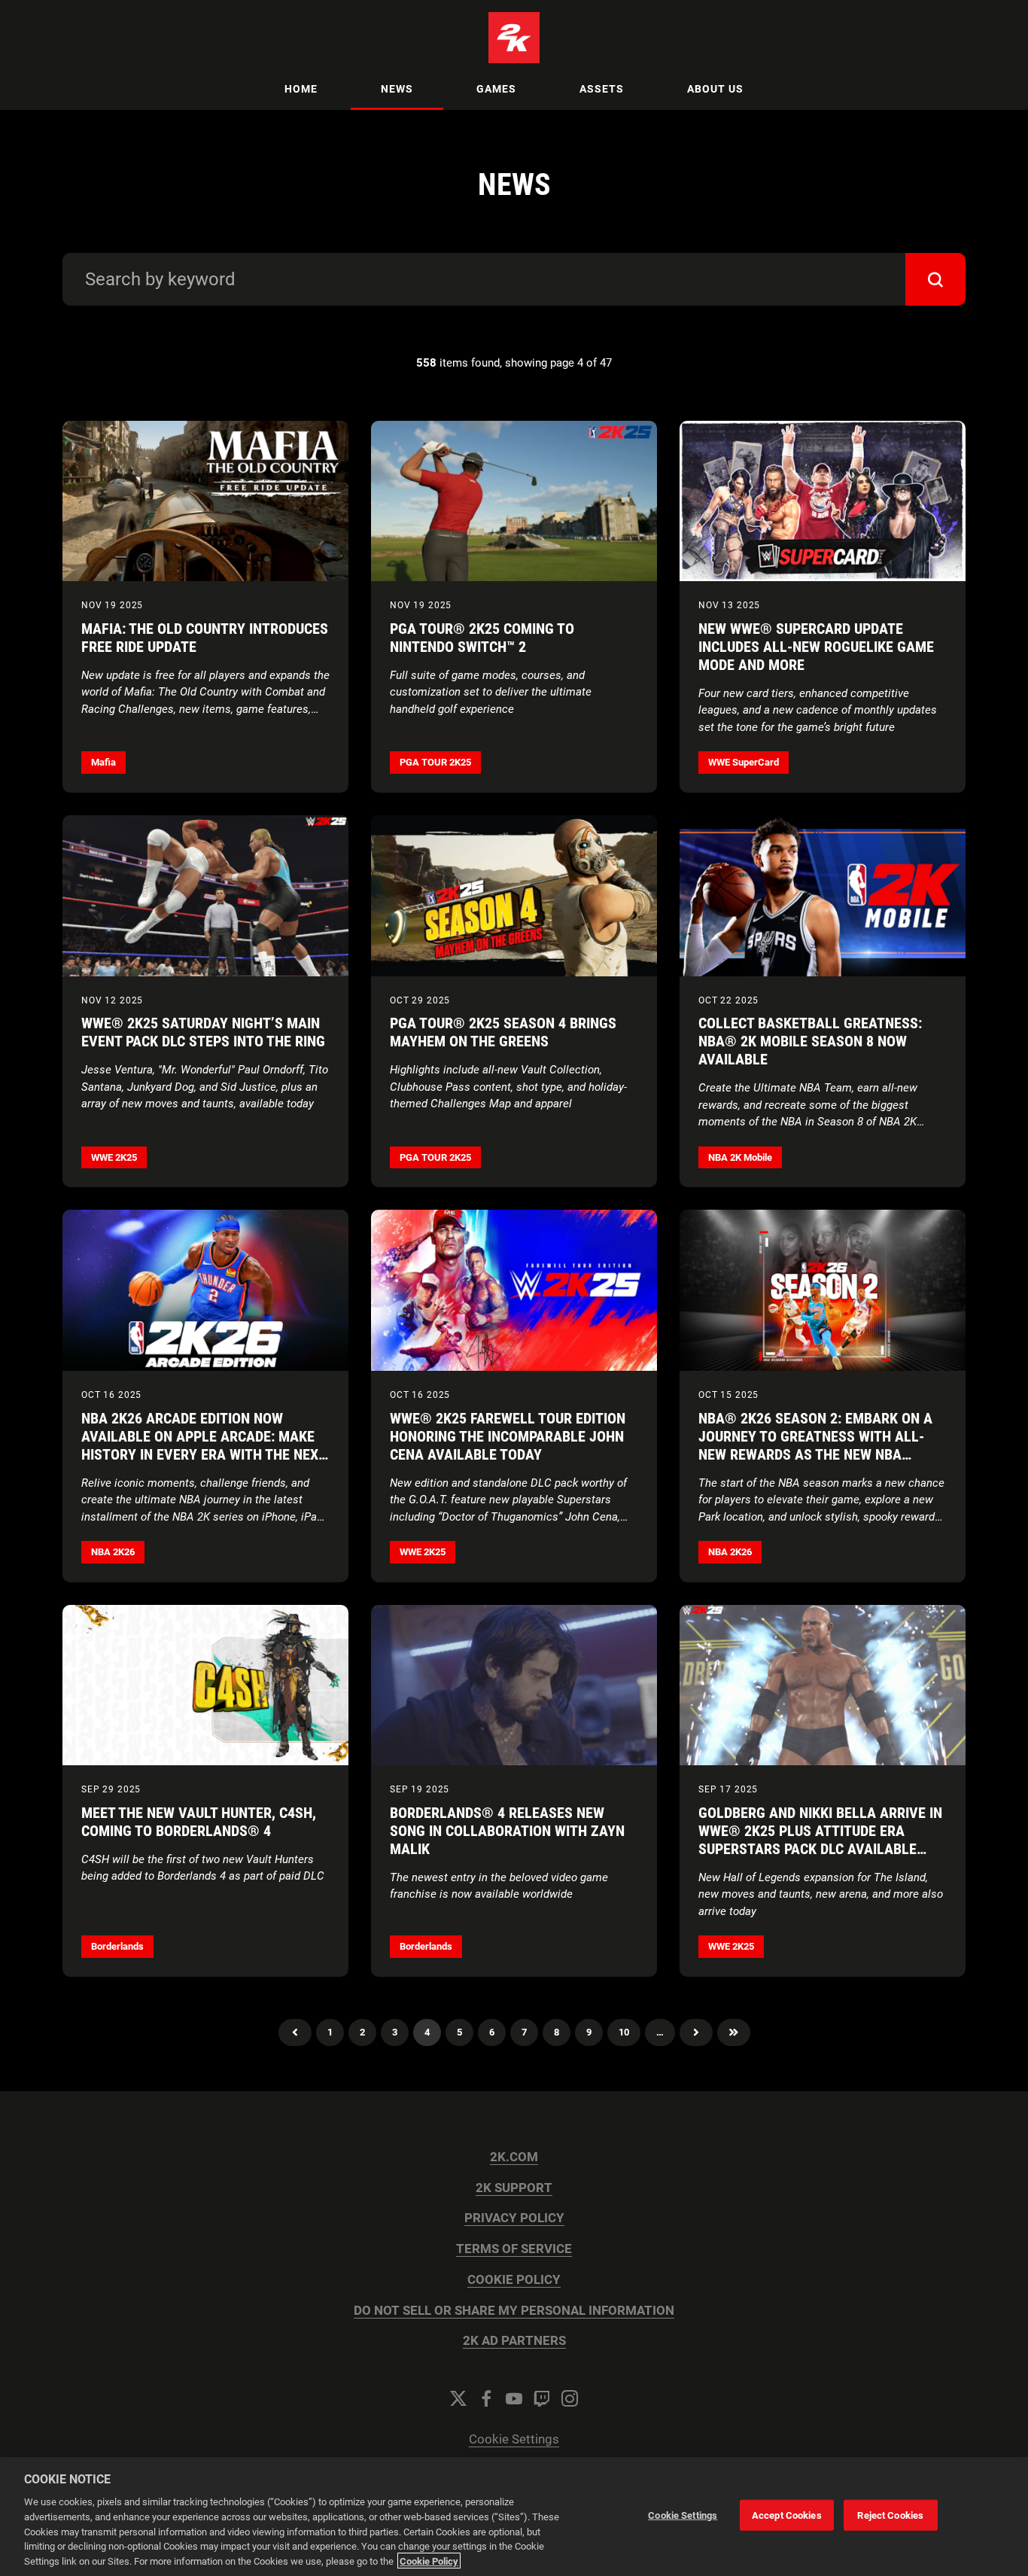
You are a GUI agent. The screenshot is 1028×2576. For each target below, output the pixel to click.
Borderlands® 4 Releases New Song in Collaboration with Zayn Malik (507, 1831)
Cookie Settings (514, 2439)
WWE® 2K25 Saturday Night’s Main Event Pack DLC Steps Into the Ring (203, 1032)
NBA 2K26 (113, 1552)
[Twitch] (542, 2398)
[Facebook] (486, 2398)
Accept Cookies (787, 2515)
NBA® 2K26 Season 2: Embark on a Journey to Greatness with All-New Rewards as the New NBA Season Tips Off (815, 1445)
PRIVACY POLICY (514, 2218)
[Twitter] (458, 2398)
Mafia (103, 762)
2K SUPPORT (514, 2188)
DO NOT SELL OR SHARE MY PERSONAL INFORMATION (514, 2311)
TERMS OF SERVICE (514, 2249)
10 (624, 2032)
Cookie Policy (429, 2561)
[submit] (935, 279)
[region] (514, 2517)
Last (734, 2032)
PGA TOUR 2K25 (435, 762)
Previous (295, 2032)
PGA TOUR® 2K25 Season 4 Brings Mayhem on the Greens (503, 1032)
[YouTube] (514, 2398)
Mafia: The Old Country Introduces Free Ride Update (205, 638)
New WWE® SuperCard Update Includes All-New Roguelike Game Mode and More (816, 647)
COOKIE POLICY (514, 2280)
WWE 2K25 (114, 1157)
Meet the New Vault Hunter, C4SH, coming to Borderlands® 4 (199, 1822)
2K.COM (514, 2157)
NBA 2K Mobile (740, 1157)
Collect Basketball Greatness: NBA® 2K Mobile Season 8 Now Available (810, 1041)
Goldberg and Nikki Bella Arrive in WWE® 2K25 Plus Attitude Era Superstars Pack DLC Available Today (820, 1840)
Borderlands (117, 1946)
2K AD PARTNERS (514, 2341)
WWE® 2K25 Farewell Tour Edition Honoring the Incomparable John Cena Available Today (508, 1436)
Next (696, 2032)
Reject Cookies (890, 2515)
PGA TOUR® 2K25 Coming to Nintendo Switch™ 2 (482, 638)
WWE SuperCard (744, 762)
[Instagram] (570, 2398)
